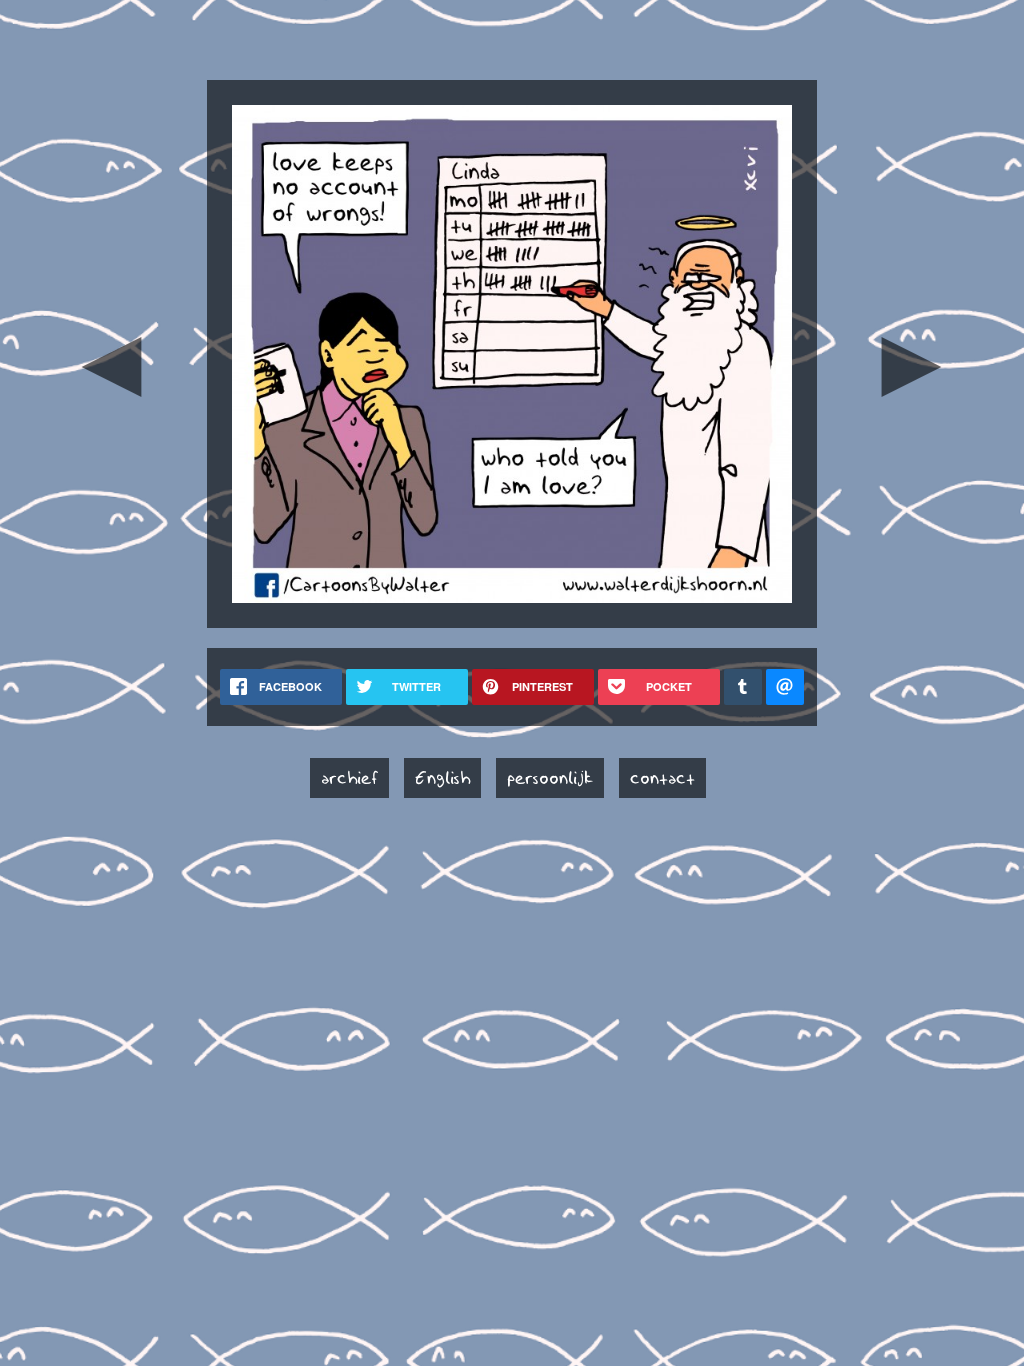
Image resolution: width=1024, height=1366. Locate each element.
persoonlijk (550, 778)
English (442, 778)
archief (349, 778)
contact (662, 778)
